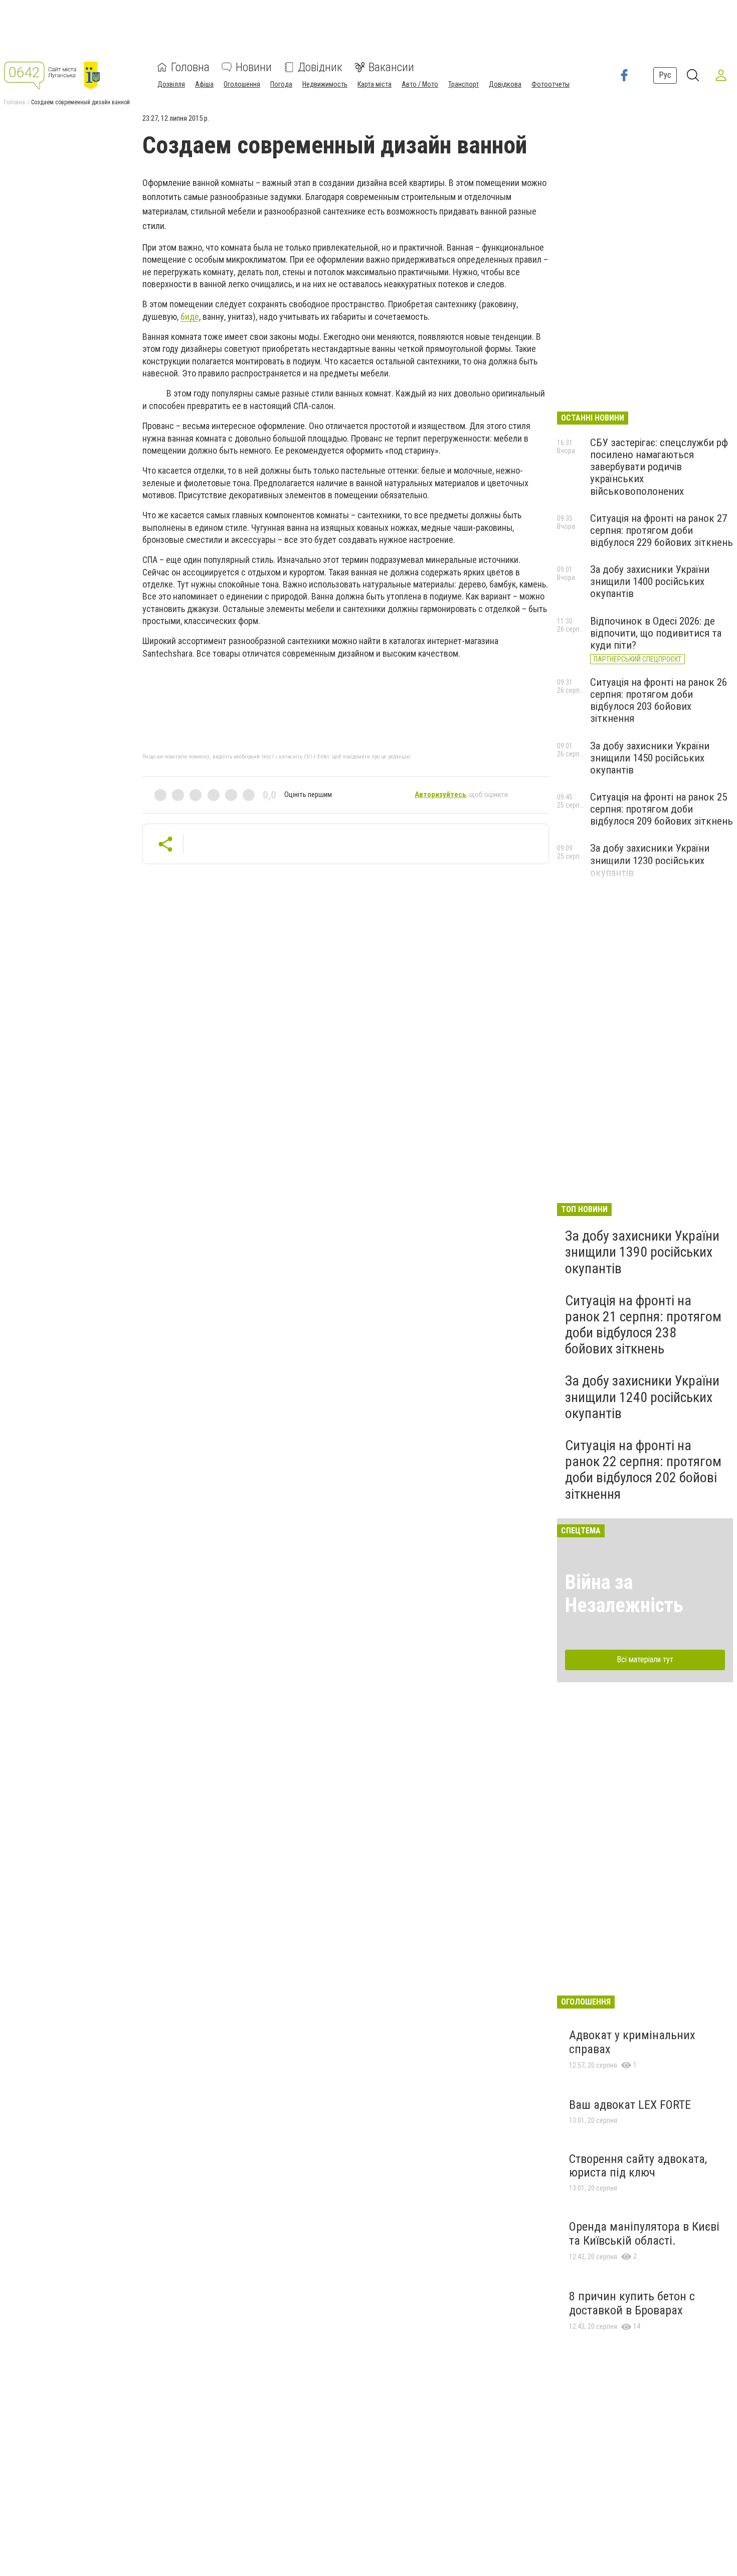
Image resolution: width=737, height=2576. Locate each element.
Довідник (320, 67)
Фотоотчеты (550, 84)
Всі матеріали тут (645, 1659)
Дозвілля (171, 84)
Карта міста (375, 84)
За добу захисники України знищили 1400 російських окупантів (650, 581)
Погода (281, 84)
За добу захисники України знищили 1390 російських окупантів (642, 1252)
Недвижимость (325, 84)
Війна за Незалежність (624, 1594)
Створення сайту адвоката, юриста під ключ (638, 2166)
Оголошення (242, 84)
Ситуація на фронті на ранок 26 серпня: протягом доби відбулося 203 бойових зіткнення (659, 700)
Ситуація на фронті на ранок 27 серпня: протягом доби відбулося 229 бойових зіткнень (662, 530)
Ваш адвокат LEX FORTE (630, 2105)
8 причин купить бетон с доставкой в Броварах (632, 2303)
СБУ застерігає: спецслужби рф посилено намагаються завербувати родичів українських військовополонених (659, 467)
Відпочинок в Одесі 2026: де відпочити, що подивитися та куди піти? (656, 633)
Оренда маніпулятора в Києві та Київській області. (644, 2234)
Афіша (204, 84)
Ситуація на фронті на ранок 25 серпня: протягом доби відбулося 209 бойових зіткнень (662, 809)
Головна (190, 67)
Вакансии (391, 67)
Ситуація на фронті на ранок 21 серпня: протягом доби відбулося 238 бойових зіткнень (643, 1325)
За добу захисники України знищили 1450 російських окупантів (650, 758)
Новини (254, 67)
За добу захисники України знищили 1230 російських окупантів (650, 860)
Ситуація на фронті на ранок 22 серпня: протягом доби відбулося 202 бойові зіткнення (643, 1470)
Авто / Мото (420, 84)
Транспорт (464, 84)
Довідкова (505, 84)
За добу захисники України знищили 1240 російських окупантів (642, 1397)
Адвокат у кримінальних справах (632, 2042)
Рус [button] (665, 75)
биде (190, 317)
